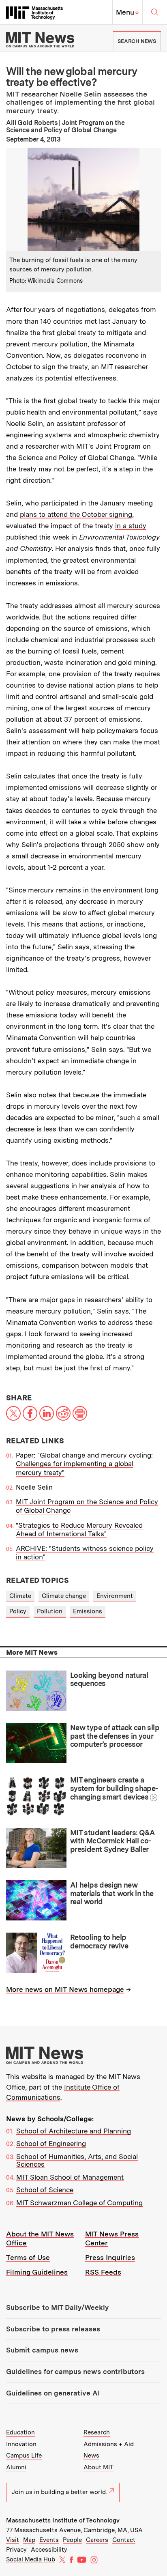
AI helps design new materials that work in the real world (112, 1893)
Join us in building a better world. (59, 2492)
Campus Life (24, 2456)
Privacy (16, 2550)
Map (29, 2540)
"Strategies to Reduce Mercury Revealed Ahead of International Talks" (79, 1530)
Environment (115, 1596)
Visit (13, 2540)
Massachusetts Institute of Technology (63, 2520)
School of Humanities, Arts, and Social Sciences (77, 2161)
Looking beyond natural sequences (109, 1679)
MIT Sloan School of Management (70, 2177)
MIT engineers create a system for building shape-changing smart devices (114, 1788)
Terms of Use (28, 2258)
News (91, 2456)
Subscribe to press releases (53, 2329)
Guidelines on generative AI (53, 2393)
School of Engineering (51, 2144)
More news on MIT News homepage (65, 1989)
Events (49, 2540)
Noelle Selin (34, 1487)
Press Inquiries (110, 2258)
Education (20, 2432)
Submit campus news (42, 2350)
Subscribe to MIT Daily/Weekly (57, 2307)
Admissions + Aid (109, 2444)
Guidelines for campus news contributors (75, 2372)
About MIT (98, 2467)
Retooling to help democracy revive (99, 1942)
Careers (97, 2540)
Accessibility (49, 2550)
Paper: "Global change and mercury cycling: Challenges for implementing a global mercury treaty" (84, 1464)
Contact (124, 2540)
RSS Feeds (103, 2272)
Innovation (21, 2444)
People (72, 2540)
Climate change (64, 1596)
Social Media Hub (31, 2559)
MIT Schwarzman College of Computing (79, 2203)
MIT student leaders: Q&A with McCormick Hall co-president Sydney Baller (113, 1841)
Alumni (16, 2467)
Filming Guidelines (37, 2272)
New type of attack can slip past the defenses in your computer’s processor (115, 1736)
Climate (20, 1596)
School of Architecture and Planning (74, 2131)
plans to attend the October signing (76, 514)
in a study (131, 526)
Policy (18, 1611)
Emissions (88, 1611)
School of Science (45, 2190)
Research (97, 2432)
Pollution (50, 1611)
